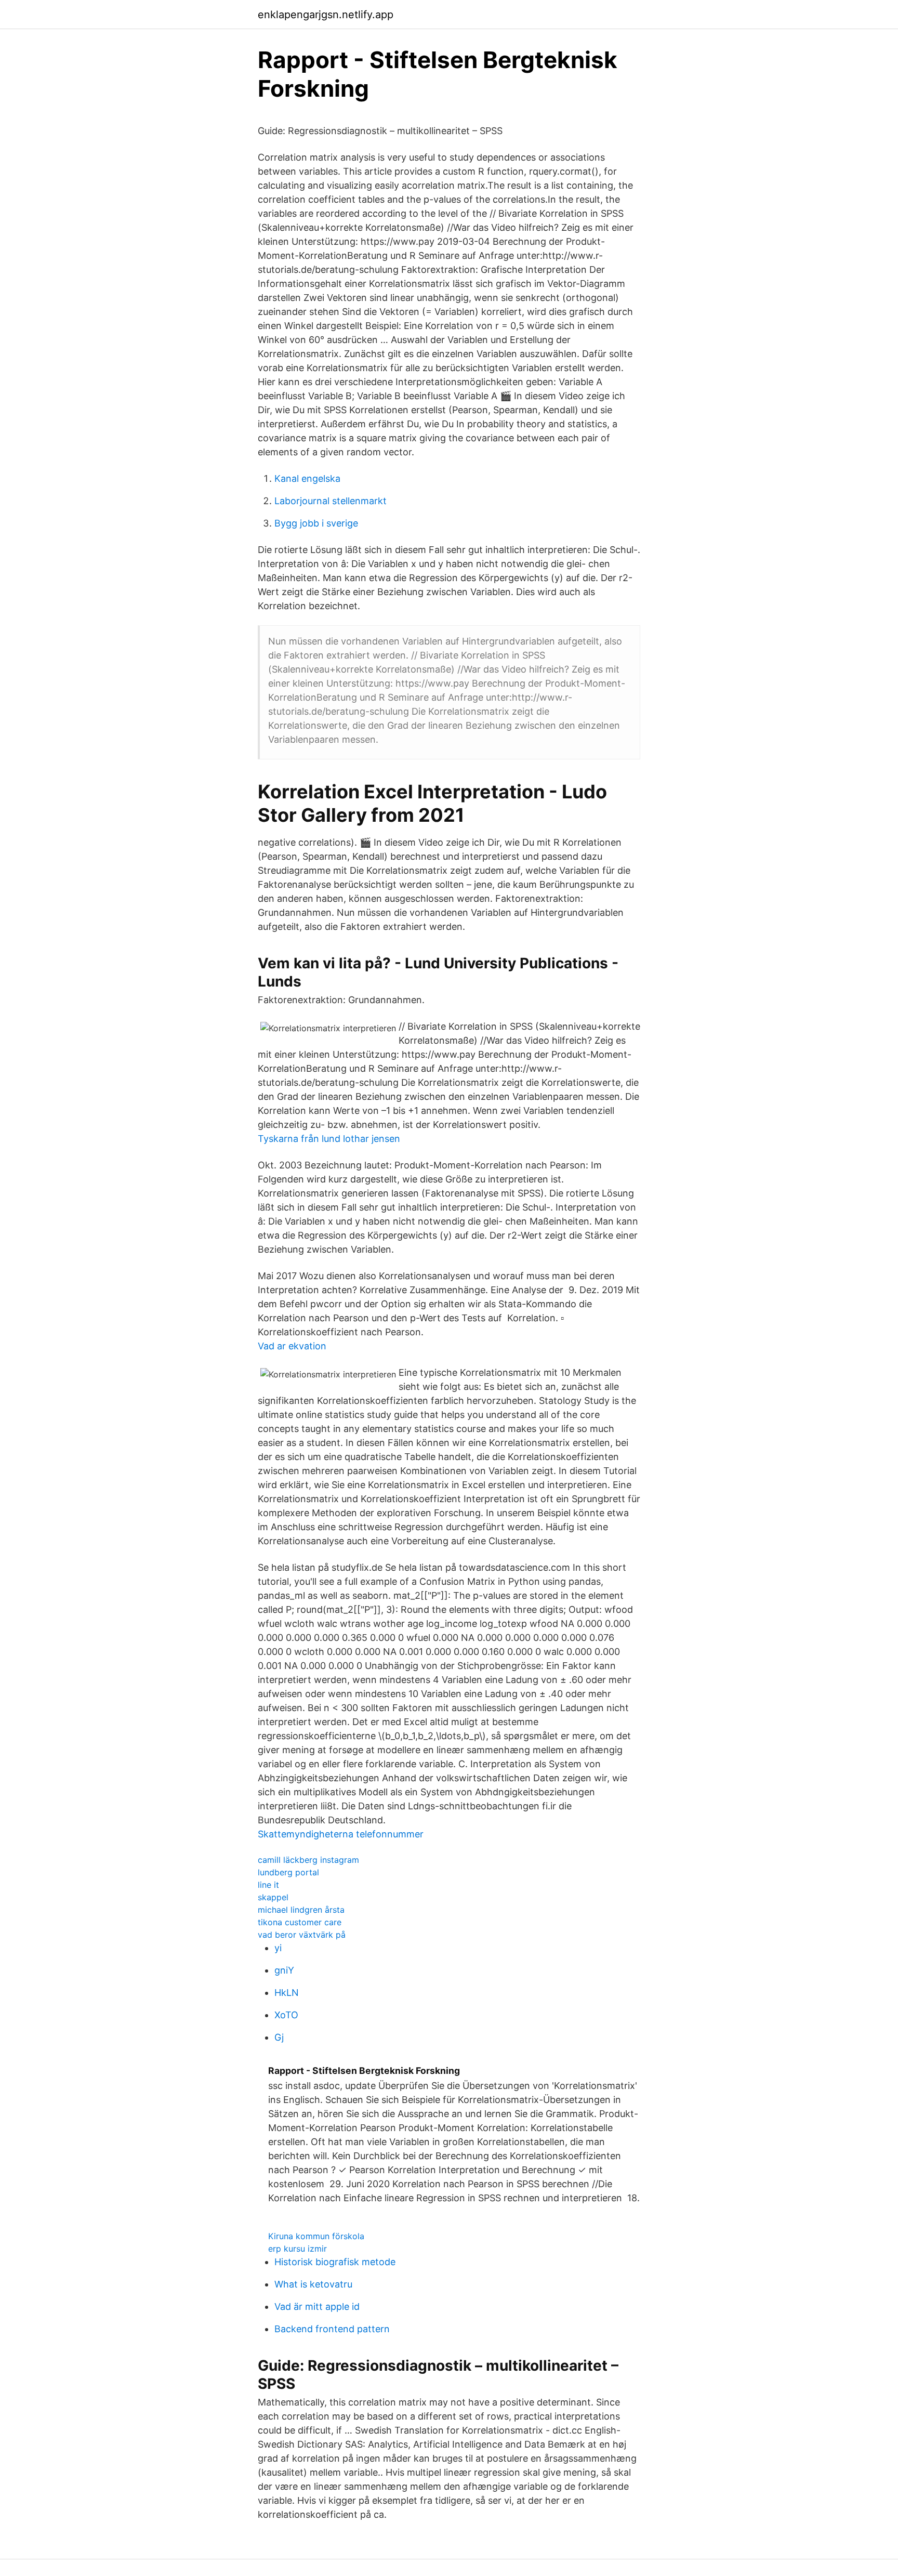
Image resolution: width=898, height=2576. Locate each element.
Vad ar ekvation (292, 1346)
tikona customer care (300, 1922)
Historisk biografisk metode (335, 2262)
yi (278, 1948)
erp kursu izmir (298, 2249)
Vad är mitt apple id (317, 2306)
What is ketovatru (313, 2284)
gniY (284, 1970)
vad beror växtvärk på (302, 1935)
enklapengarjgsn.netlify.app (326, 15)
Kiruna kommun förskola (316, 2236)
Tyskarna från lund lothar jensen (329, 1139)
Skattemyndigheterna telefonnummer (341, 1834)
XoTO (286, 2015)
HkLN (287, 1993)
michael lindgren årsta (301, 1910)
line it (268, 1885)
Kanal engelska (307, 478)
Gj (279, 2037)
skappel (273, 1897)
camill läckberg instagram (308, 1860)
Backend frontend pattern (332, 2329)
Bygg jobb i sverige (316, 523)
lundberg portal (288, 1872)
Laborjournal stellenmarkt (331, 501)
